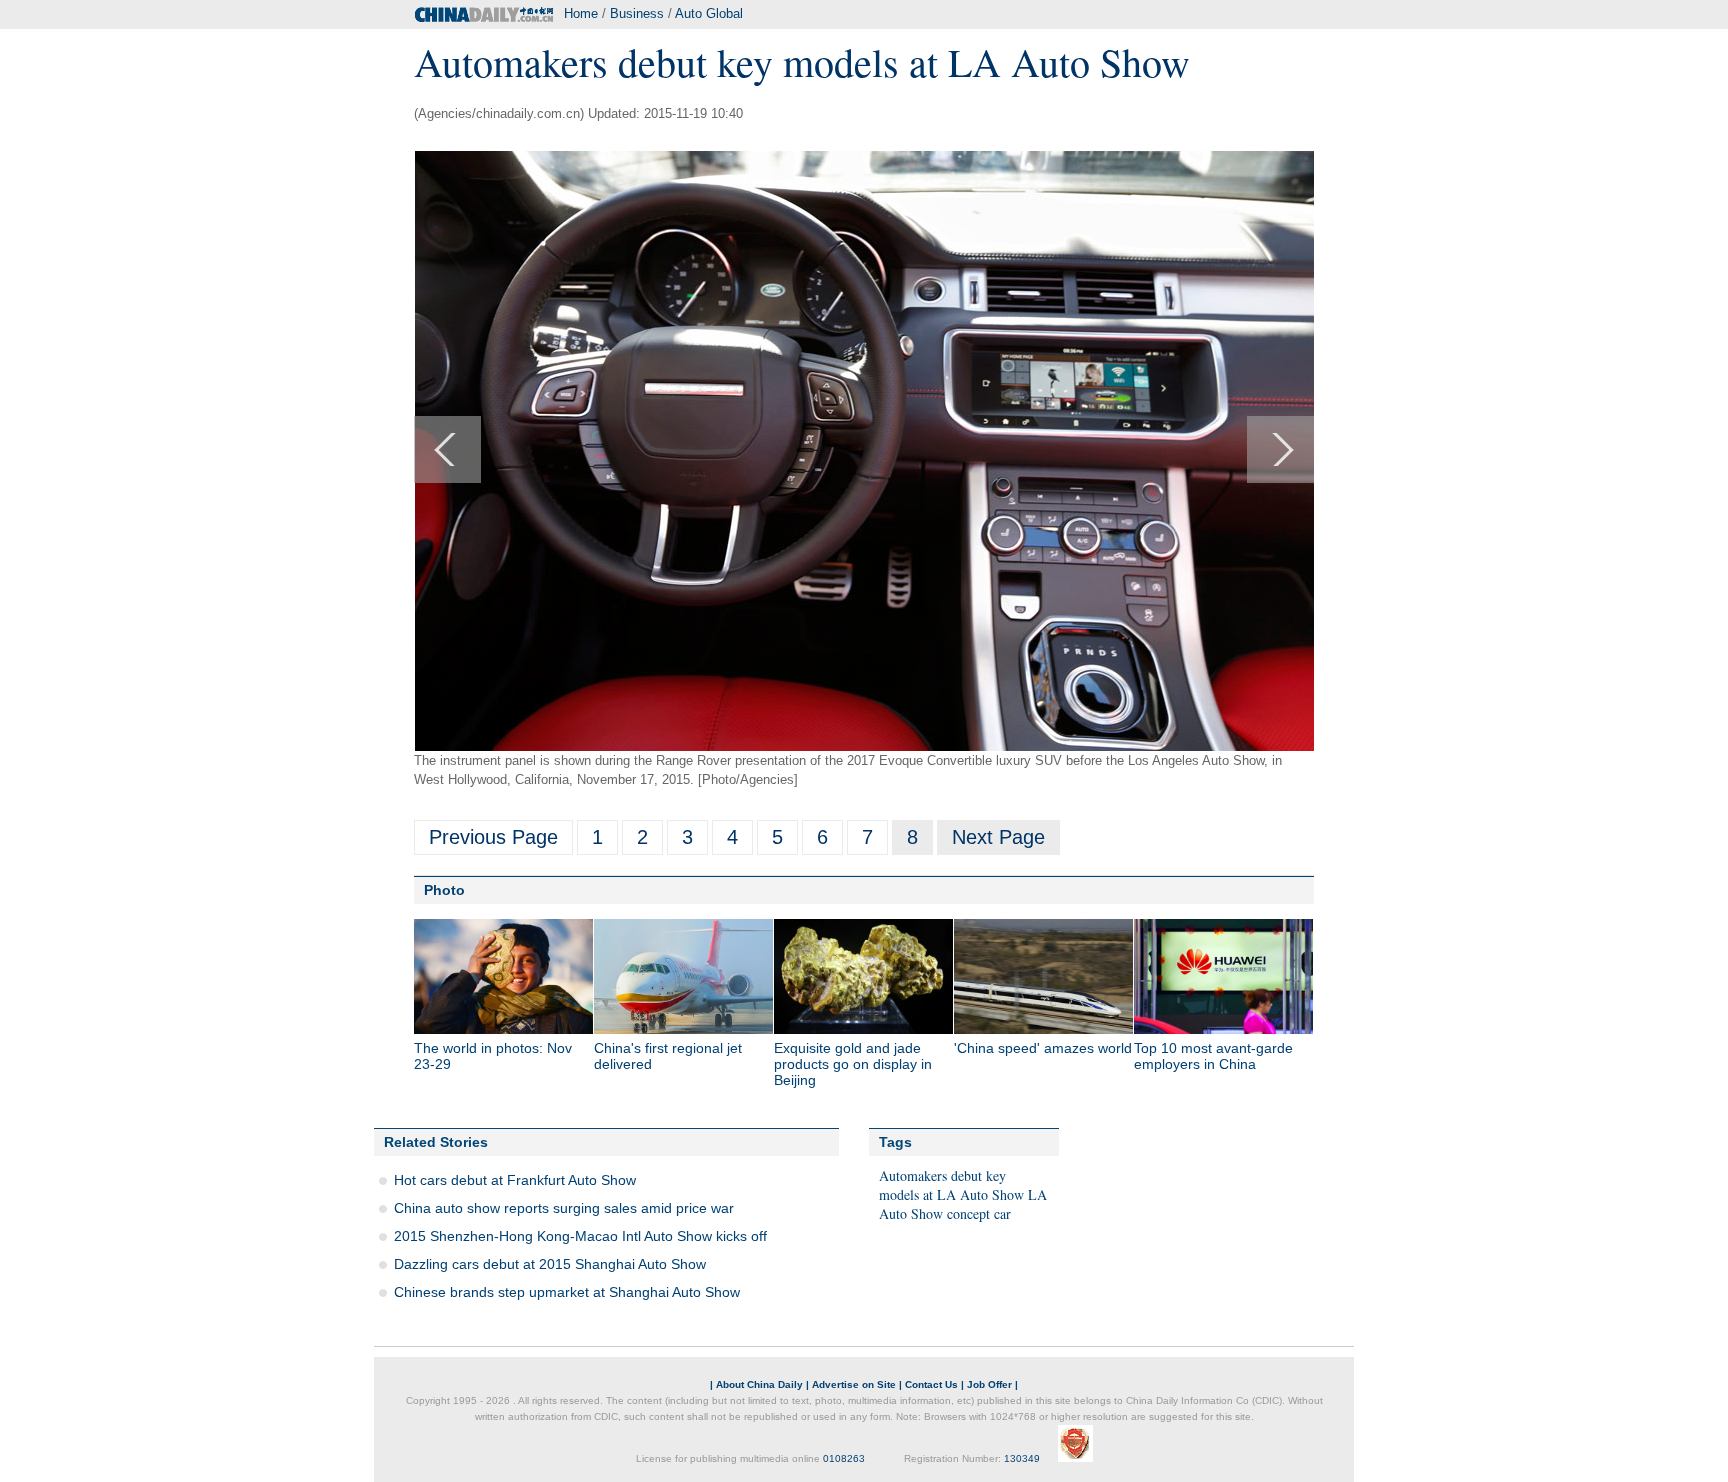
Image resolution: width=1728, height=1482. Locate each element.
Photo (444, 890)
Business (637, 13)
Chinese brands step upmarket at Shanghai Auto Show (567, 1292)
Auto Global (709, 13)
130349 (1022, 1458)
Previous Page (493, 837)
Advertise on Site (854, 1384)
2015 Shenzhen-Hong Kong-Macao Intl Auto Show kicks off (580, 1236)
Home (581, 13)
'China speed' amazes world (1043, 1048)
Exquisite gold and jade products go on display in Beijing (853, 1064)
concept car (979, 1213)
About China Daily (759, 1384)
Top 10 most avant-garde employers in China (1213, 1056)
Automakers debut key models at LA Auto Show (951, 1185)
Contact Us (931, 1384)
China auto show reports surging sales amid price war (564, 1208)
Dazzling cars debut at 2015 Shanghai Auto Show (550, 1264)
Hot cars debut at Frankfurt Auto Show (515, 1180)
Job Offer (989, 1384)
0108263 (844, 1458)
